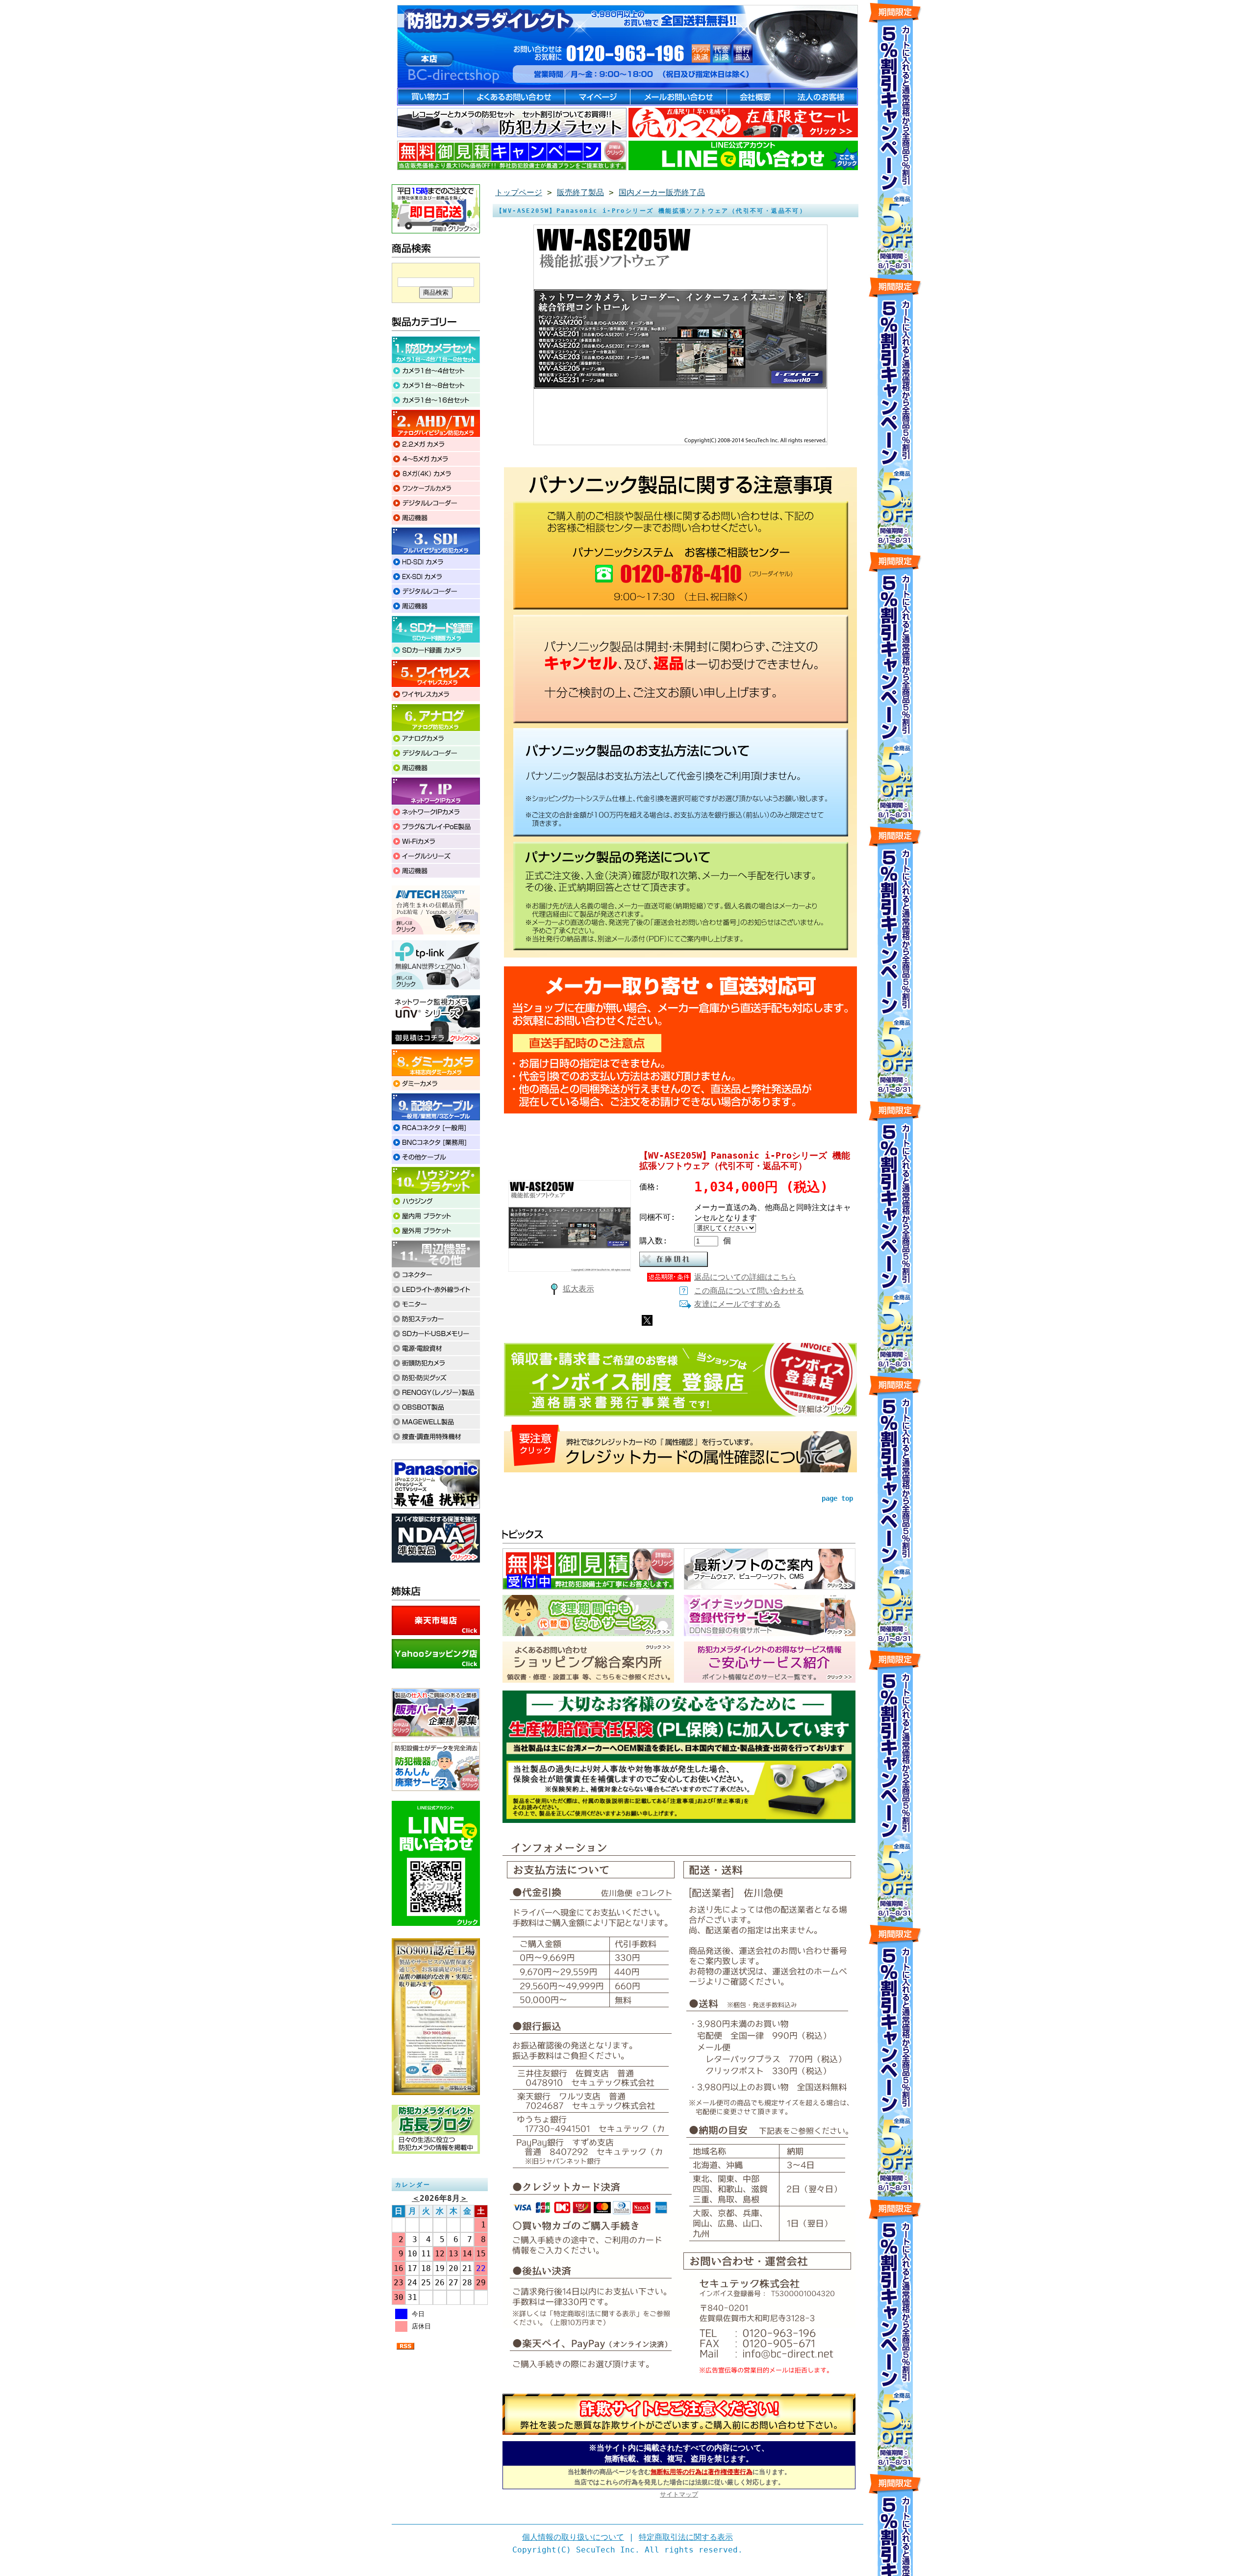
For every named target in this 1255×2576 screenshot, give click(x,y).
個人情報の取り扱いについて (573, 2537)
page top (837, 1498)
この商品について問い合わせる (749, 1291)
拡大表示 (578, 1289)
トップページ (519, 192)
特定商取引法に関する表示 (686, 2537)
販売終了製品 (580, 192)
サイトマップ (679, 2494)
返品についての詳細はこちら (745, 1277)
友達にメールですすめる (737, 1304)
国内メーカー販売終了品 (662, 192)
